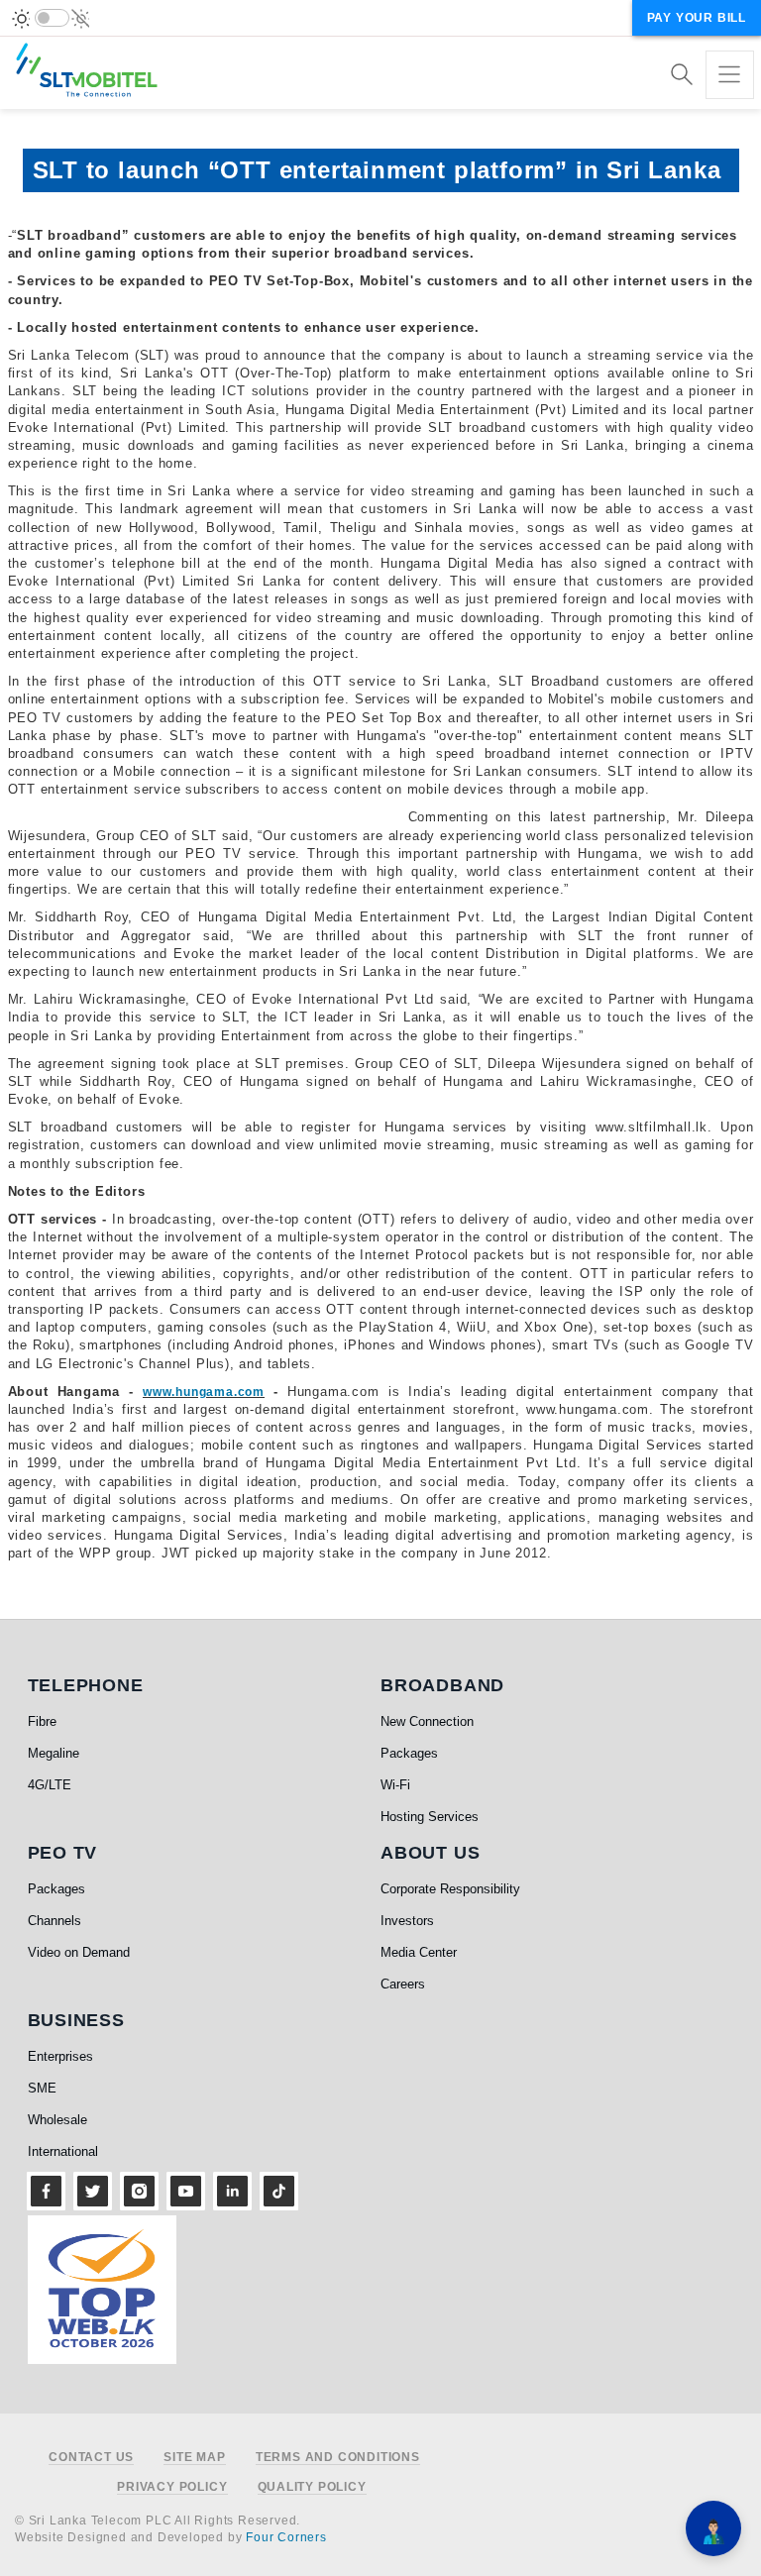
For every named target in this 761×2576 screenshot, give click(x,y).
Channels (54, 1921)
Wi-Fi (395, 1785)
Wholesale (57, 2120)
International (63, 2151)
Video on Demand (79, 1952)
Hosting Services (430, 1817)
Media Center (419, 1952)
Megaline (54, 1753)
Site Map (194, 2458)
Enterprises (60, 2056)
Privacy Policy (172, 2487)
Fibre (42, 1721)
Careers (403, 1984)
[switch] (52, 18)
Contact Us (91, 2458)
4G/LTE (50, 1785)
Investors (407, 1921)
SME (42, 2088)
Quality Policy (312, 2487)
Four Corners (286, 2537)
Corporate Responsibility (450, 1889)
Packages (409, 1753)
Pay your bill (697, 18)
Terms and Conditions (338, 2458)
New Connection (427, 1721)
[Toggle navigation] (730, 75)
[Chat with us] (713, 2528)
